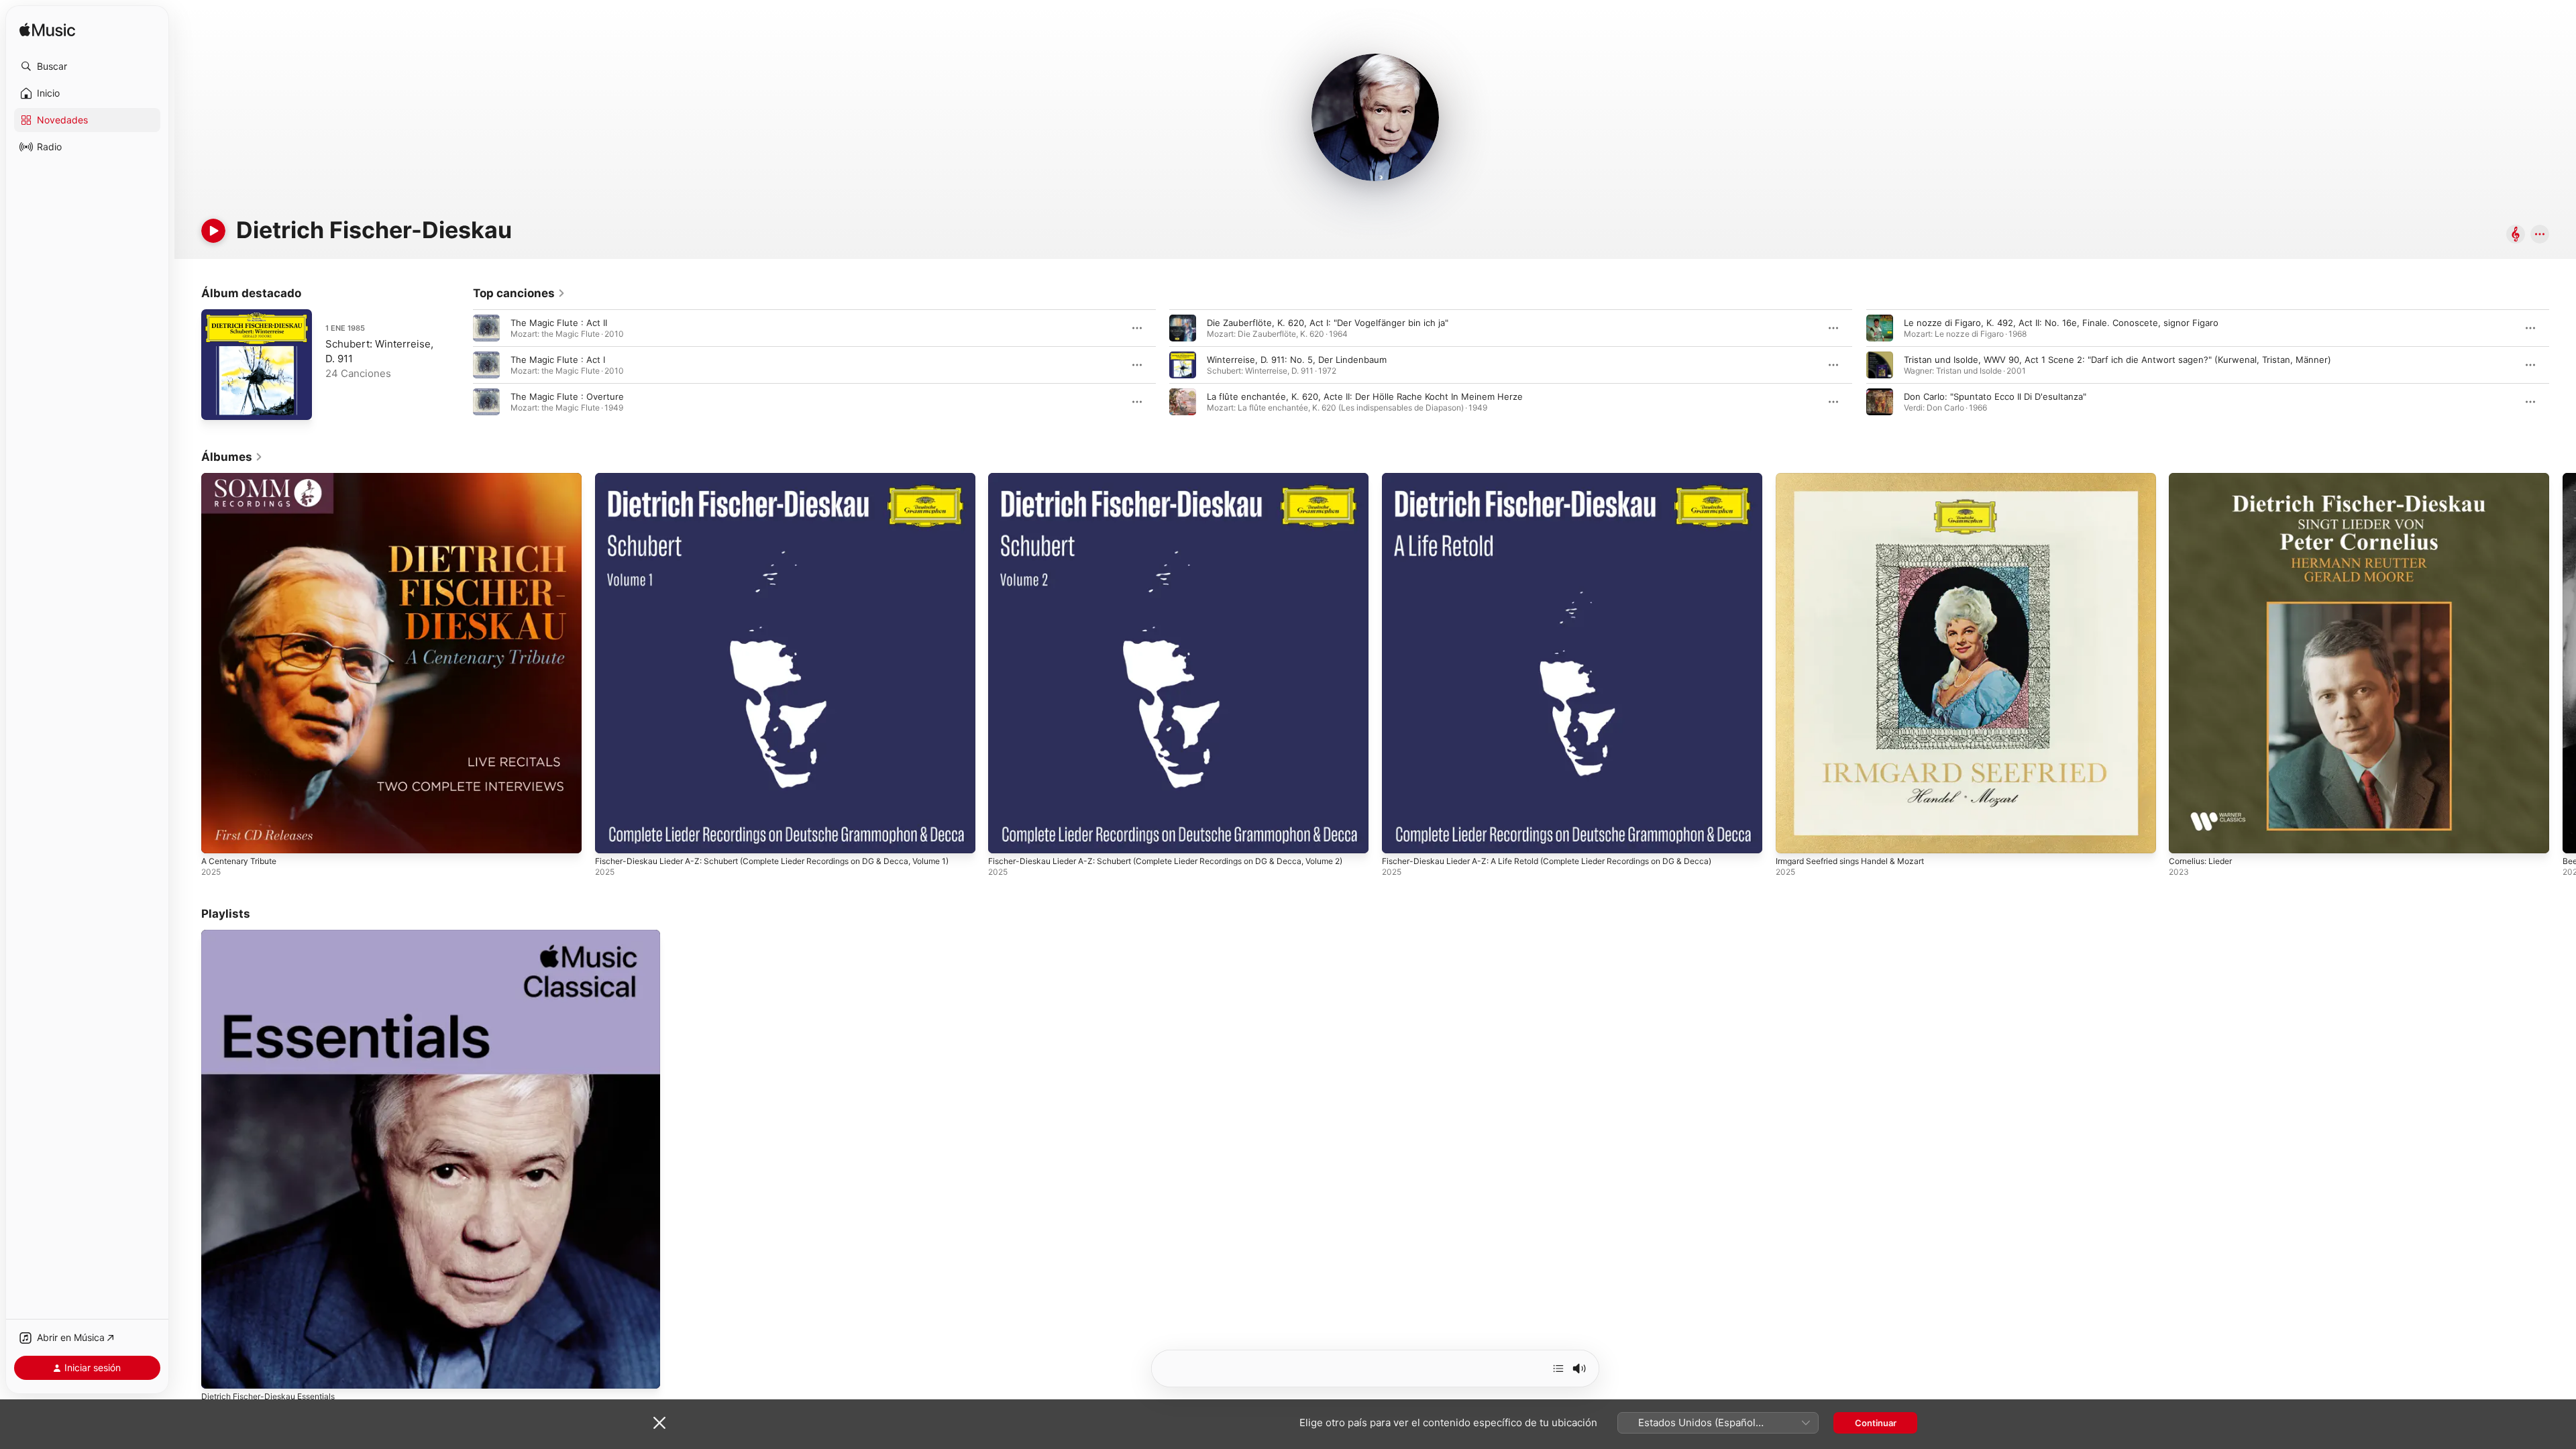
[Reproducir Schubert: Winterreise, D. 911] (218, 403)
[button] (87, 66)
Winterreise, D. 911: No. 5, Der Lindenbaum (1297, 360)
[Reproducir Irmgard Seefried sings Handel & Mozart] (1792, 837)
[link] (519, 293)
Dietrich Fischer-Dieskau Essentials (275, 935)
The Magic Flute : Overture (567, 396)
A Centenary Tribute (244, 478)
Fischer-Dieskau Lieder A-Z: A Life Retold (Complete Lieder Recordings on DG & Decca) (1565, 478)
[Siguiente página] (2563, 365)
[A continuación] (1558, 1368)
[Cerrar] (659, 1423)
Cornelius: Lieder (2204, 478)
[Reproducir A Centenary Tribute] (218, 837)
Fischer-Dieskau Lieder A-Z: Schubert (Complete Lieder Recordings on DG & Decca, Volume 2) (1163, 484)
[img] (47, 31)
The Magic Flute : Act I (558, 360)
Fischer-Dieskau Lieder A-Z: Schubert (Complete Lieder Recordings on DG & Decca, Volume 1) (770, 484)
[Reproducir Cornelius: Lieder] (2186, 837)
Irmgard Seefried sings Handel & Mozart (1859, 478)
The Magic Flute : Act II (559, 323)
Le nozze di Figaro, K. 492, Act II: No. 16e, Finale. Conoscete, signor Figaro (2061, 323)
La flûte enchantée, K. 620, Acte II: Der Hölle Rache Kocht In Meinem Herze (1365, 396)
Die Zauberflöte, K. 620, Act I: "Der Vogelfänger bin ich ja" (1328, 323)
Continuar (1876, 1423)
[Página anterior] (460, 365)
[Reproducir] (213, 231)
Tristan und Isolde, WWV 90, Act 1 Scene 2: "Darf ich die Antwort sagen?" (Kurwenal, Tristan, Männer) (2117, 360)
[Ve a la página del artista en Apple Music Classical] (2516, 235)
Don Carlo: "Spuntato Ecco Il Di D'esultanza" (1995, 396)
